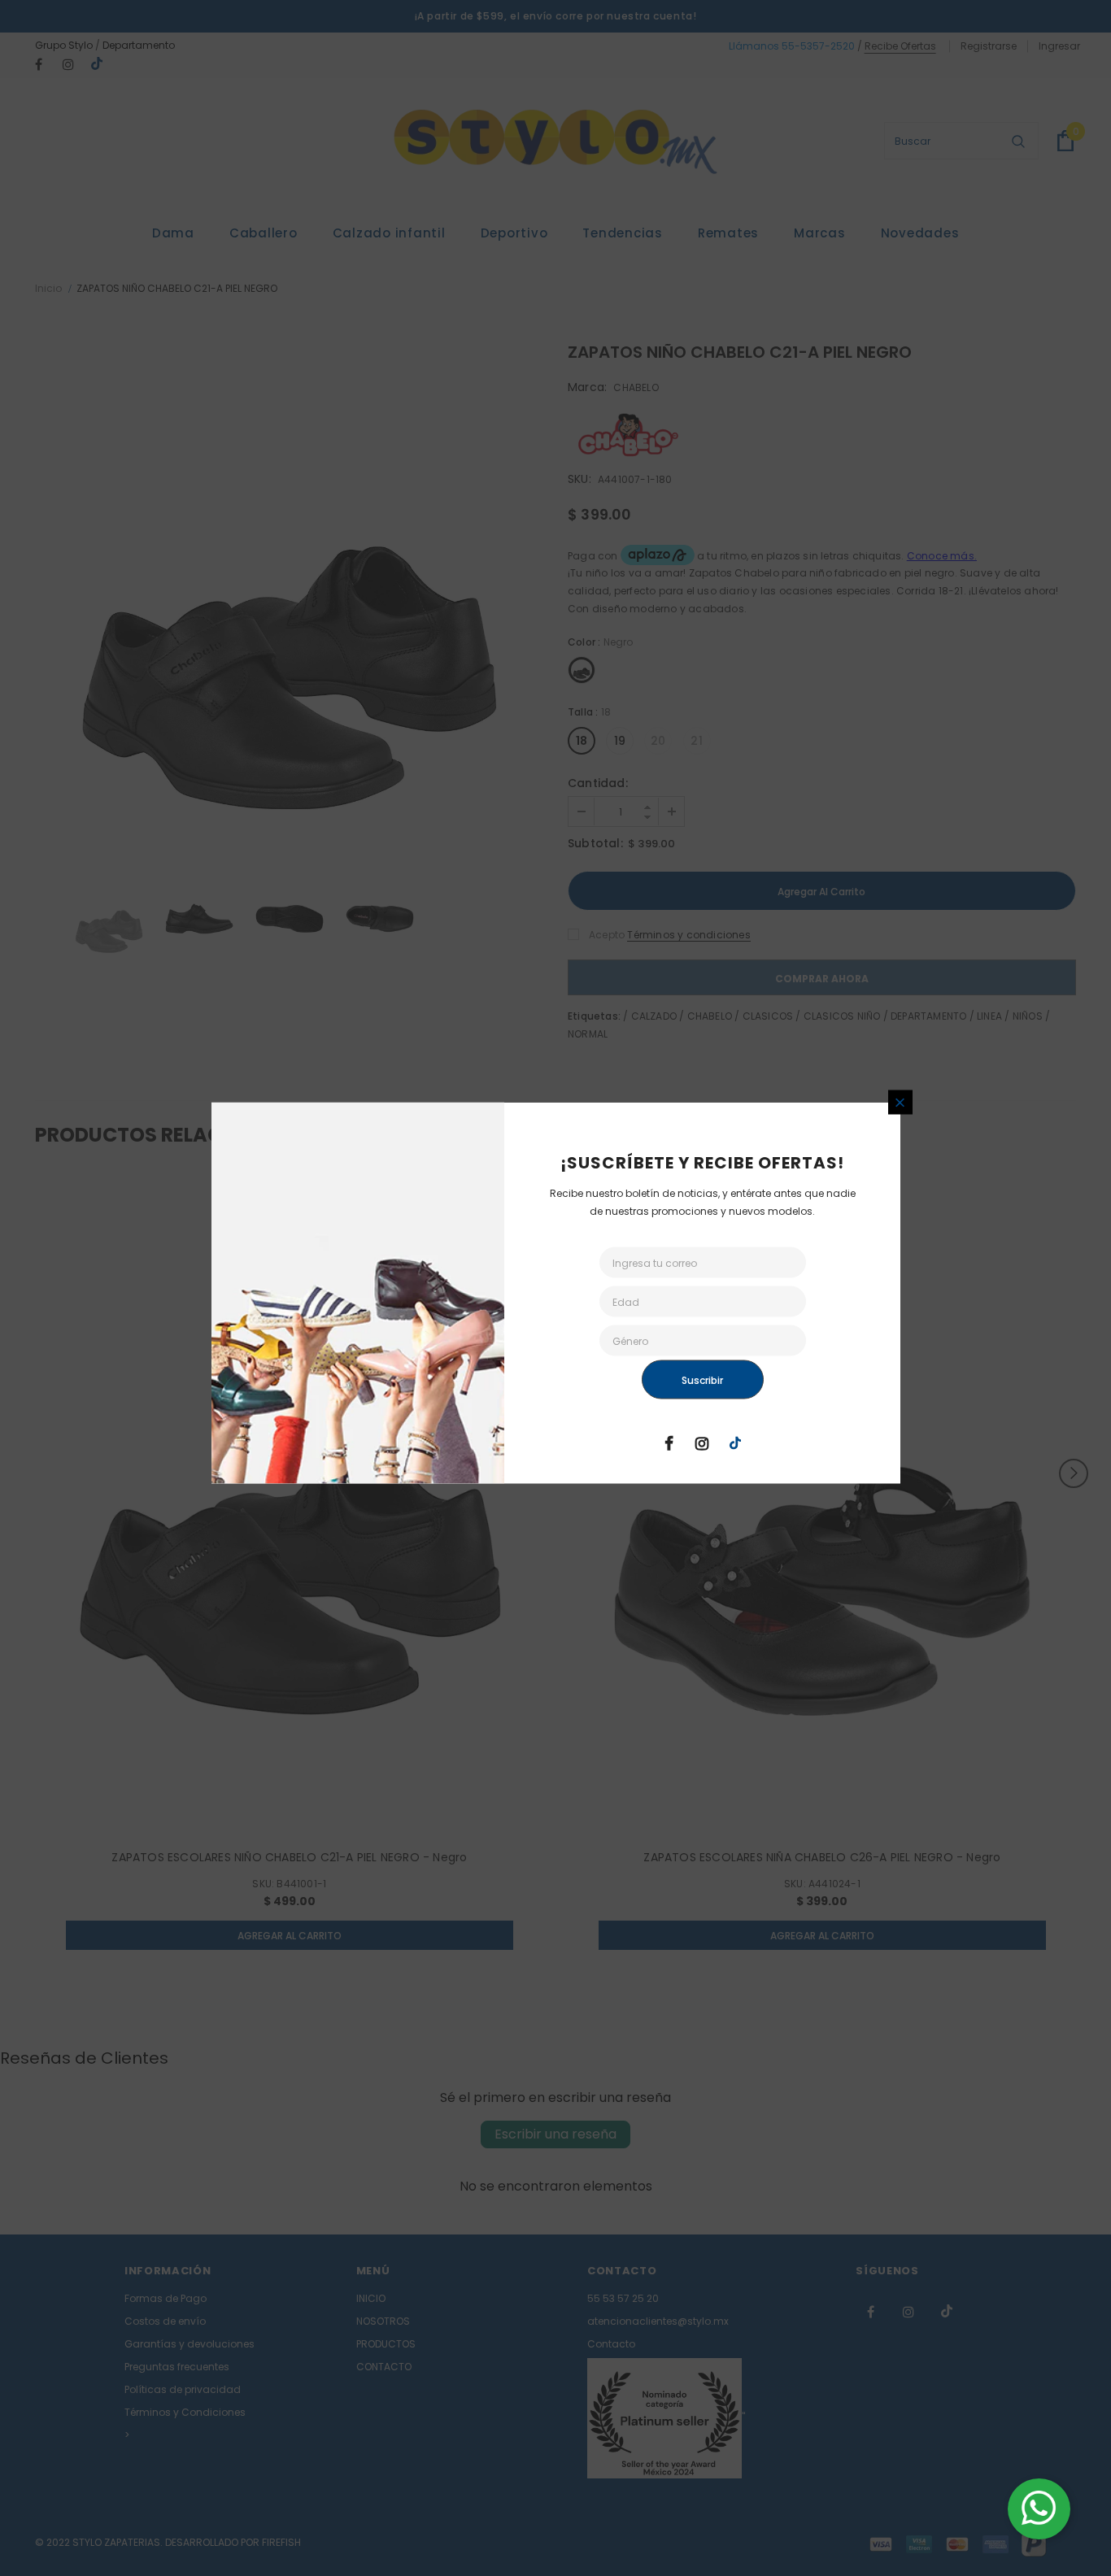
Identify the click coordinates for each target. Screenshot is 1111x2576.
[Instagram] (702, 1442)
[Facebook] (669, 1442)
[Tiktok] (735, 1442)
